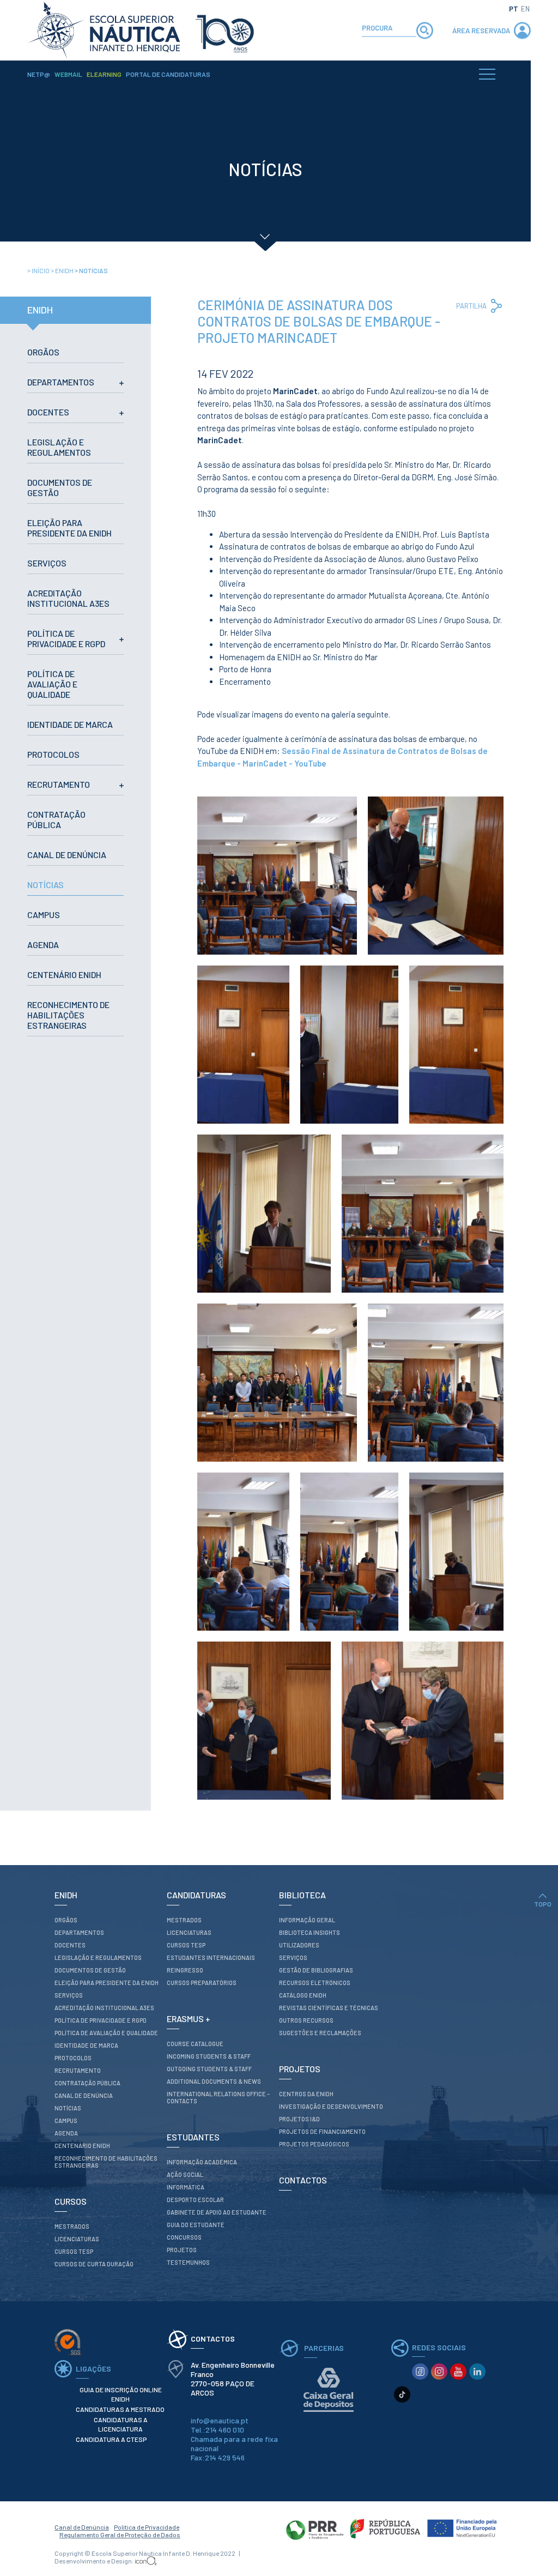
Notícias (91, 270)
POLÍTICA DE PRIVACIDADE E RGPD (66, 638)
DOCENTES (48, 412)
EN (525, 9)
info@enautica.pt (220, 2420)
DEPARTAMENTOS (61, 382)
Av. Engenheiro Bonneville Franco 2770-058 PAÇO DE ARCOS (233, 2379)
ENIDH (63, 270)
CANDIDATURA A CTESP (111, 2439)
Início (39, 270)
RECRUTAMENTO (59, 784)
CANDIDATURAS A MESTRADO (120, 2409)
